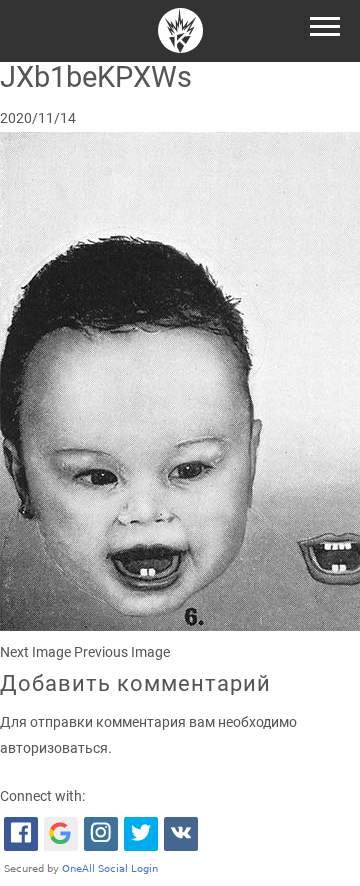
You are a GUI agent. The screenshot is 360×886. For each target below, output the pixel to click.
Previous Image (122, 652)
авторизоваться (54, 748)
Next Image (35, 652)
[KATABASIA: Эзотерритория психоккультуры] (180, 33)
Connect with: (42, 796)
